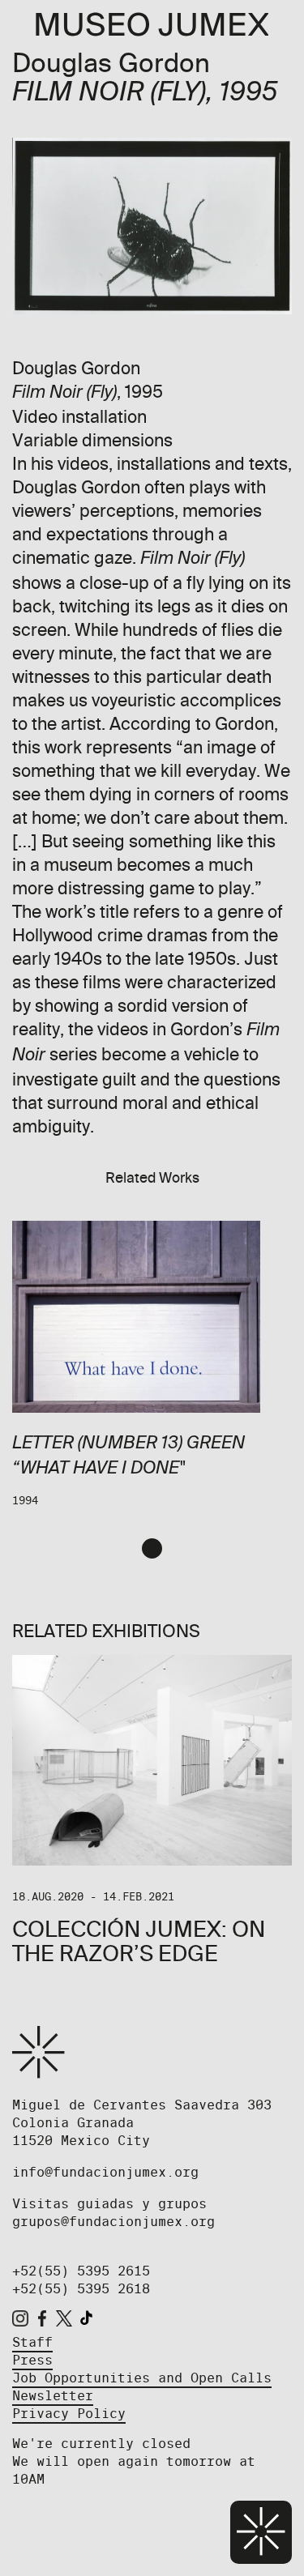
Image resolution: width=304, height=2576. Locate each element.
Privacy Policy (69, 2414)
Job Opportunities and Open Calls (142, 2378)
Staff (32, 2342)
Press (32, 2360)
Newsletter (53, 2396)
